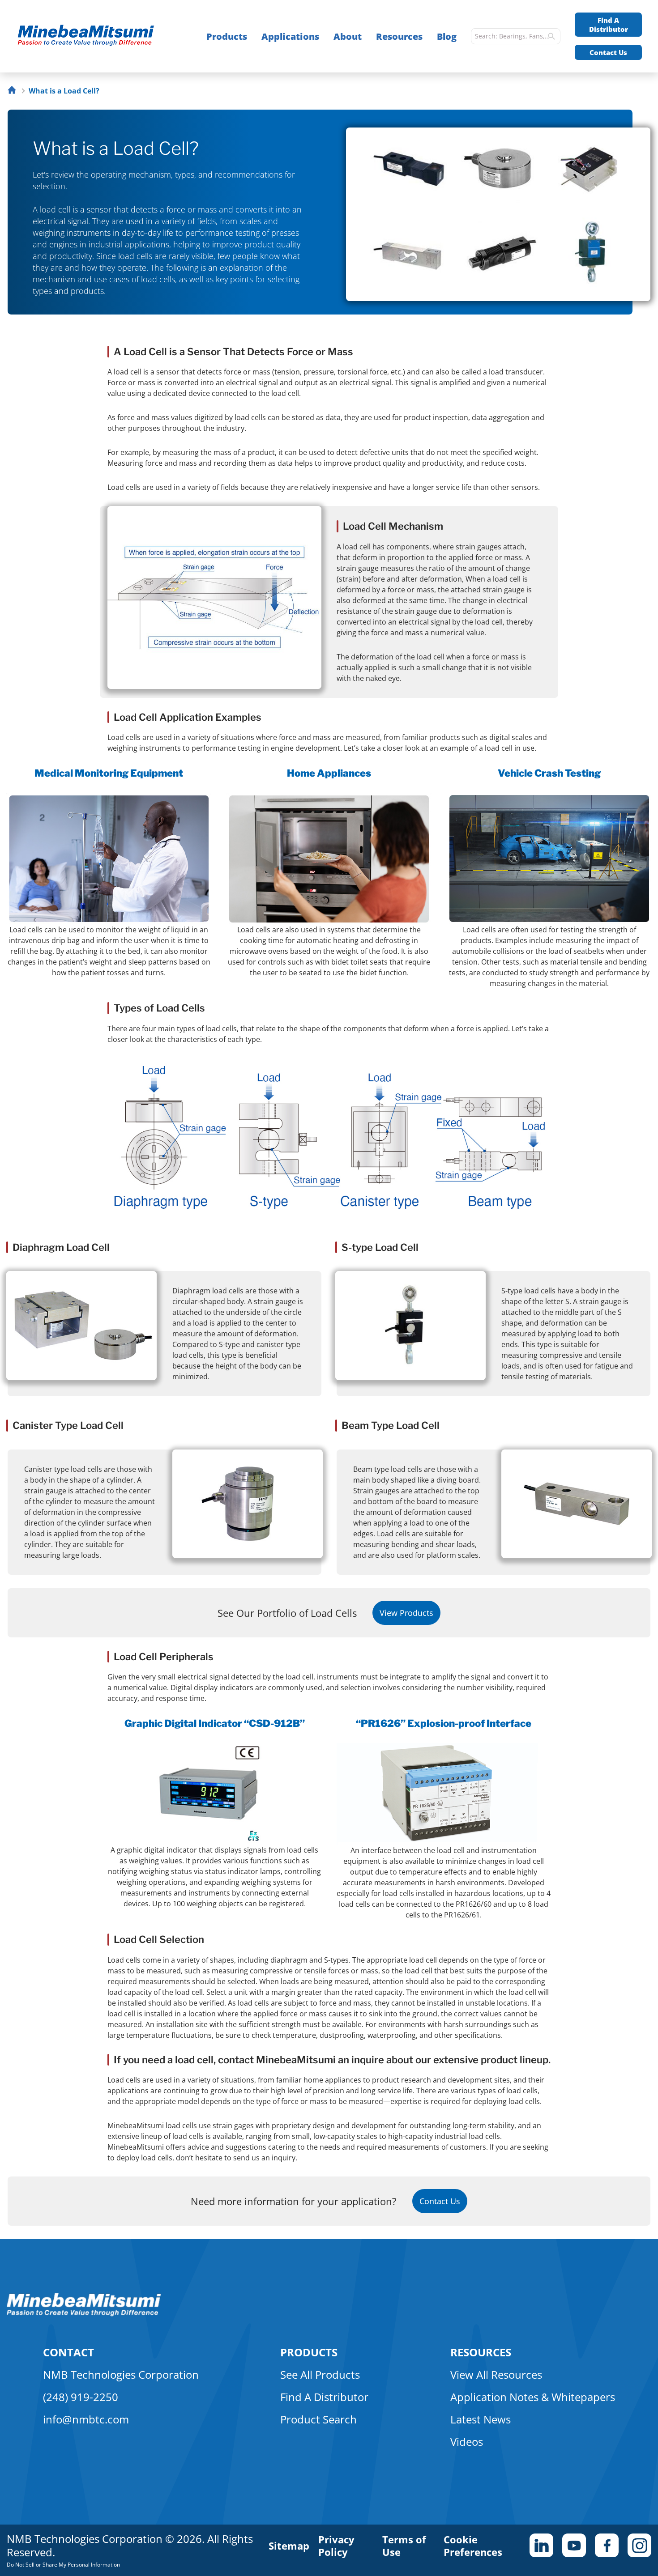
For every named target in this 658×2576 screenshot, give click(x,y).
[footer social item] (541, 2545)
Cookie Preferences (473, 2546)
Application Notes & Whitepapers (533, 2397)
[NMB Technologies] (14, 91)
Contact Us (608, 52)
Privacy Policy (336, 2546)
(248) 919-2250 (81, 2397)
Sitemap (289, 2546)
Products (227, 36)
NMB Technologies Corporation (121, 2374)
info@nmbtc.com (86, 2419)
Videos (467, 2442)
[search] (551, 36)
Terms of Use (404, 2546)
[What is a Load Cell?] (90, 36)
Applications (290, 36)
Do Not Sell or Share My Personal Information (63, 2565)
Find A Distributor (609, 25)
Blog (447, 36)
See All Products (320, 2374)
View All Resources (496, 2374)
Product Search (318, 2419)
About (348, 36)
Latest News (481, 2419)
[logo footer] (84, 2314)
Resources (399, 36)
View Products (406, 1613)
